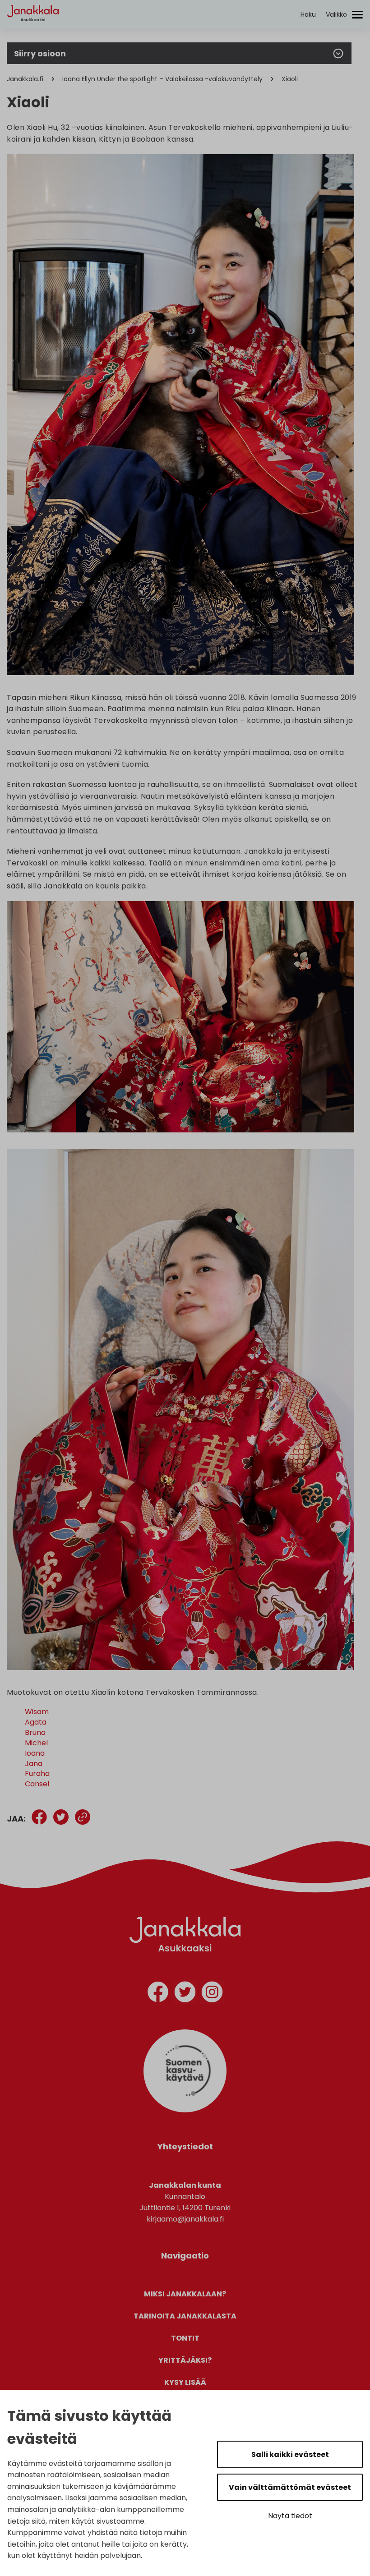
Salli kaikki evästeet (290, 2454)
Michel (36, 1743)
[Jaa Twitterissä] (61, 1819)
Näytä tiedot (290, 2516)
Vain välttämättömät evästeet (290, 2487)
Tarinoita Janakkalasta (185, 2316)
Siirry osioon (40, 53)
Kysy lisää (185, 2382)
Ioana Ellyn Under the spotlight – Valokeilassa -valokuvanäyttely (162, 79)
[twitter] (185, 1994)
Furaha (37, 1773)
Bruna (35, 1732)
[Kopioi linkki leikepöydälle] (83, 1819)
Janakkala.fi (25, 79)
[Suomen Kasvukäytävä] (185, 2110)
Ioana (35, 1753)
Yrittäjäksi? (185, 2360)
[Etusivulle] (33, 30)
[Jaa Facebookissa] (39, 1819)
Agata (36, 1722)
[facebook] (158, 1994)
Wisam (37, 1712)
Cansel (37, 1784)
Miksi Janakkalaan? (185, 2294)
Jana (34, 1764)
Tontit (185, 2338)
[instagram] (212, 1994)
